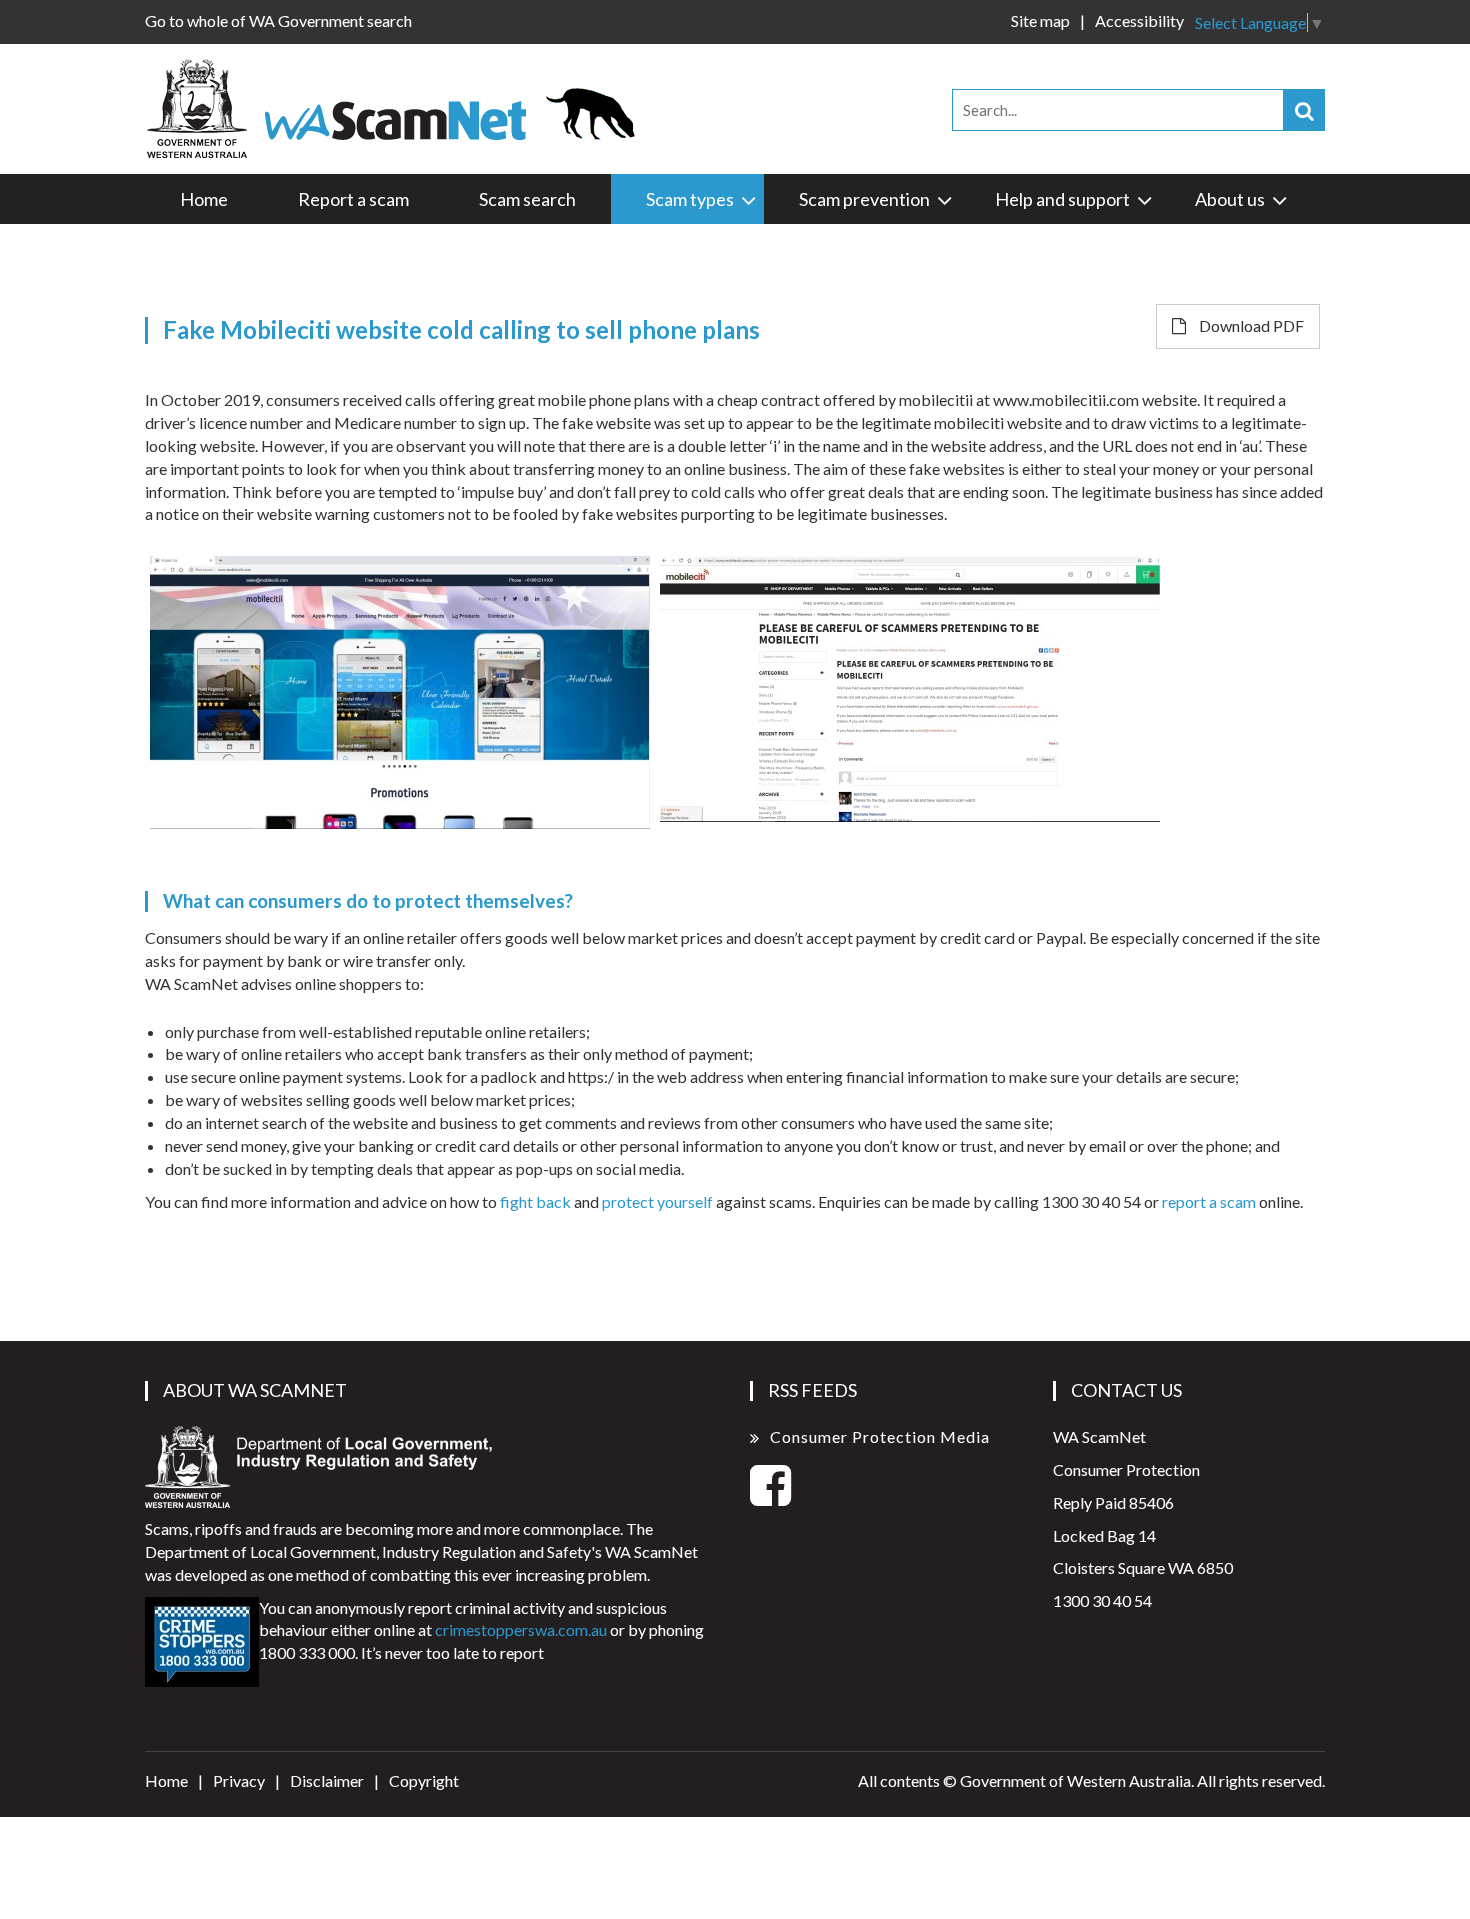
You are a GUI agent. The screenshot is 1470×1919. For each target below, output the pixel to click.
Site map (1040, 20)
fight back (535, 1201)
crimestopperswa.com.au (521, 1629)
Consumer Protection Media (880, 1436)
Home (204, 199)
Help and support (1062, 199)
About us (1230, 199)
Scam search (527, 199)
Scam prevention (864, 199)
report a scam (1209, 1201)
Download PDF (1250, 325)
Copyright (424, 1780)
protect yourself (657, 1201)
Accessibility (1139, 20)
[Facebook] (770, 1496)
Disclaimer (327, 1780)
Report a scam (353, 199)
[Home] (399, 106)
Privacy (239, 1780)
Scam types (690, 199)
